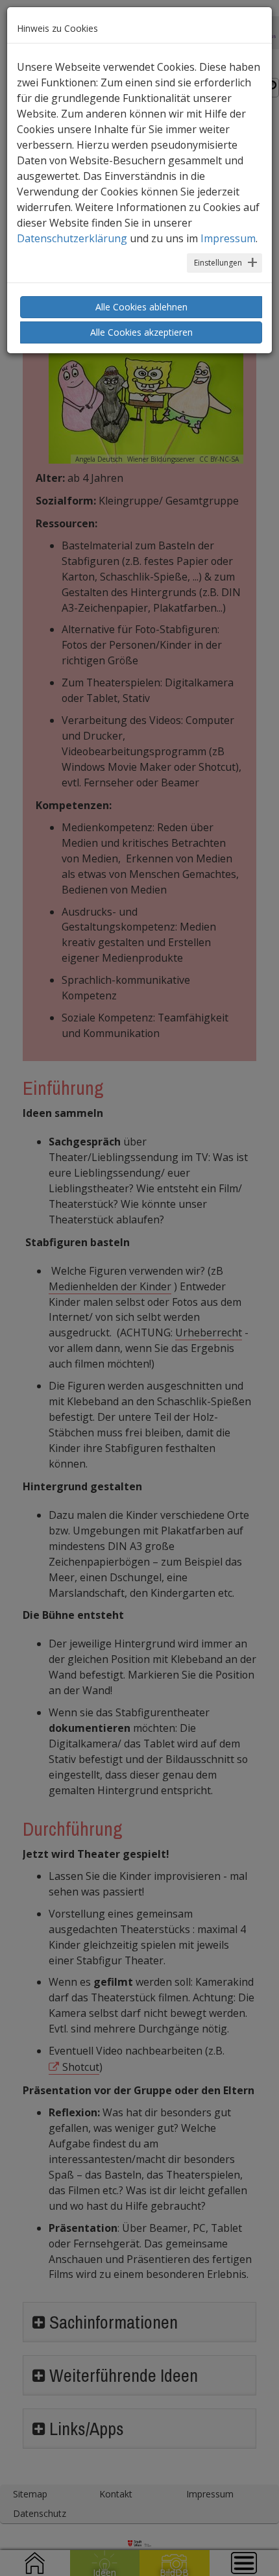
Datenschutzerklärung (72, 238)
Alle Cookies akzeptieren (141, 332)
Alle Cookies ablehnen (141, 307)
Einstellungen (218, 263)
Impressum (228, 238)
